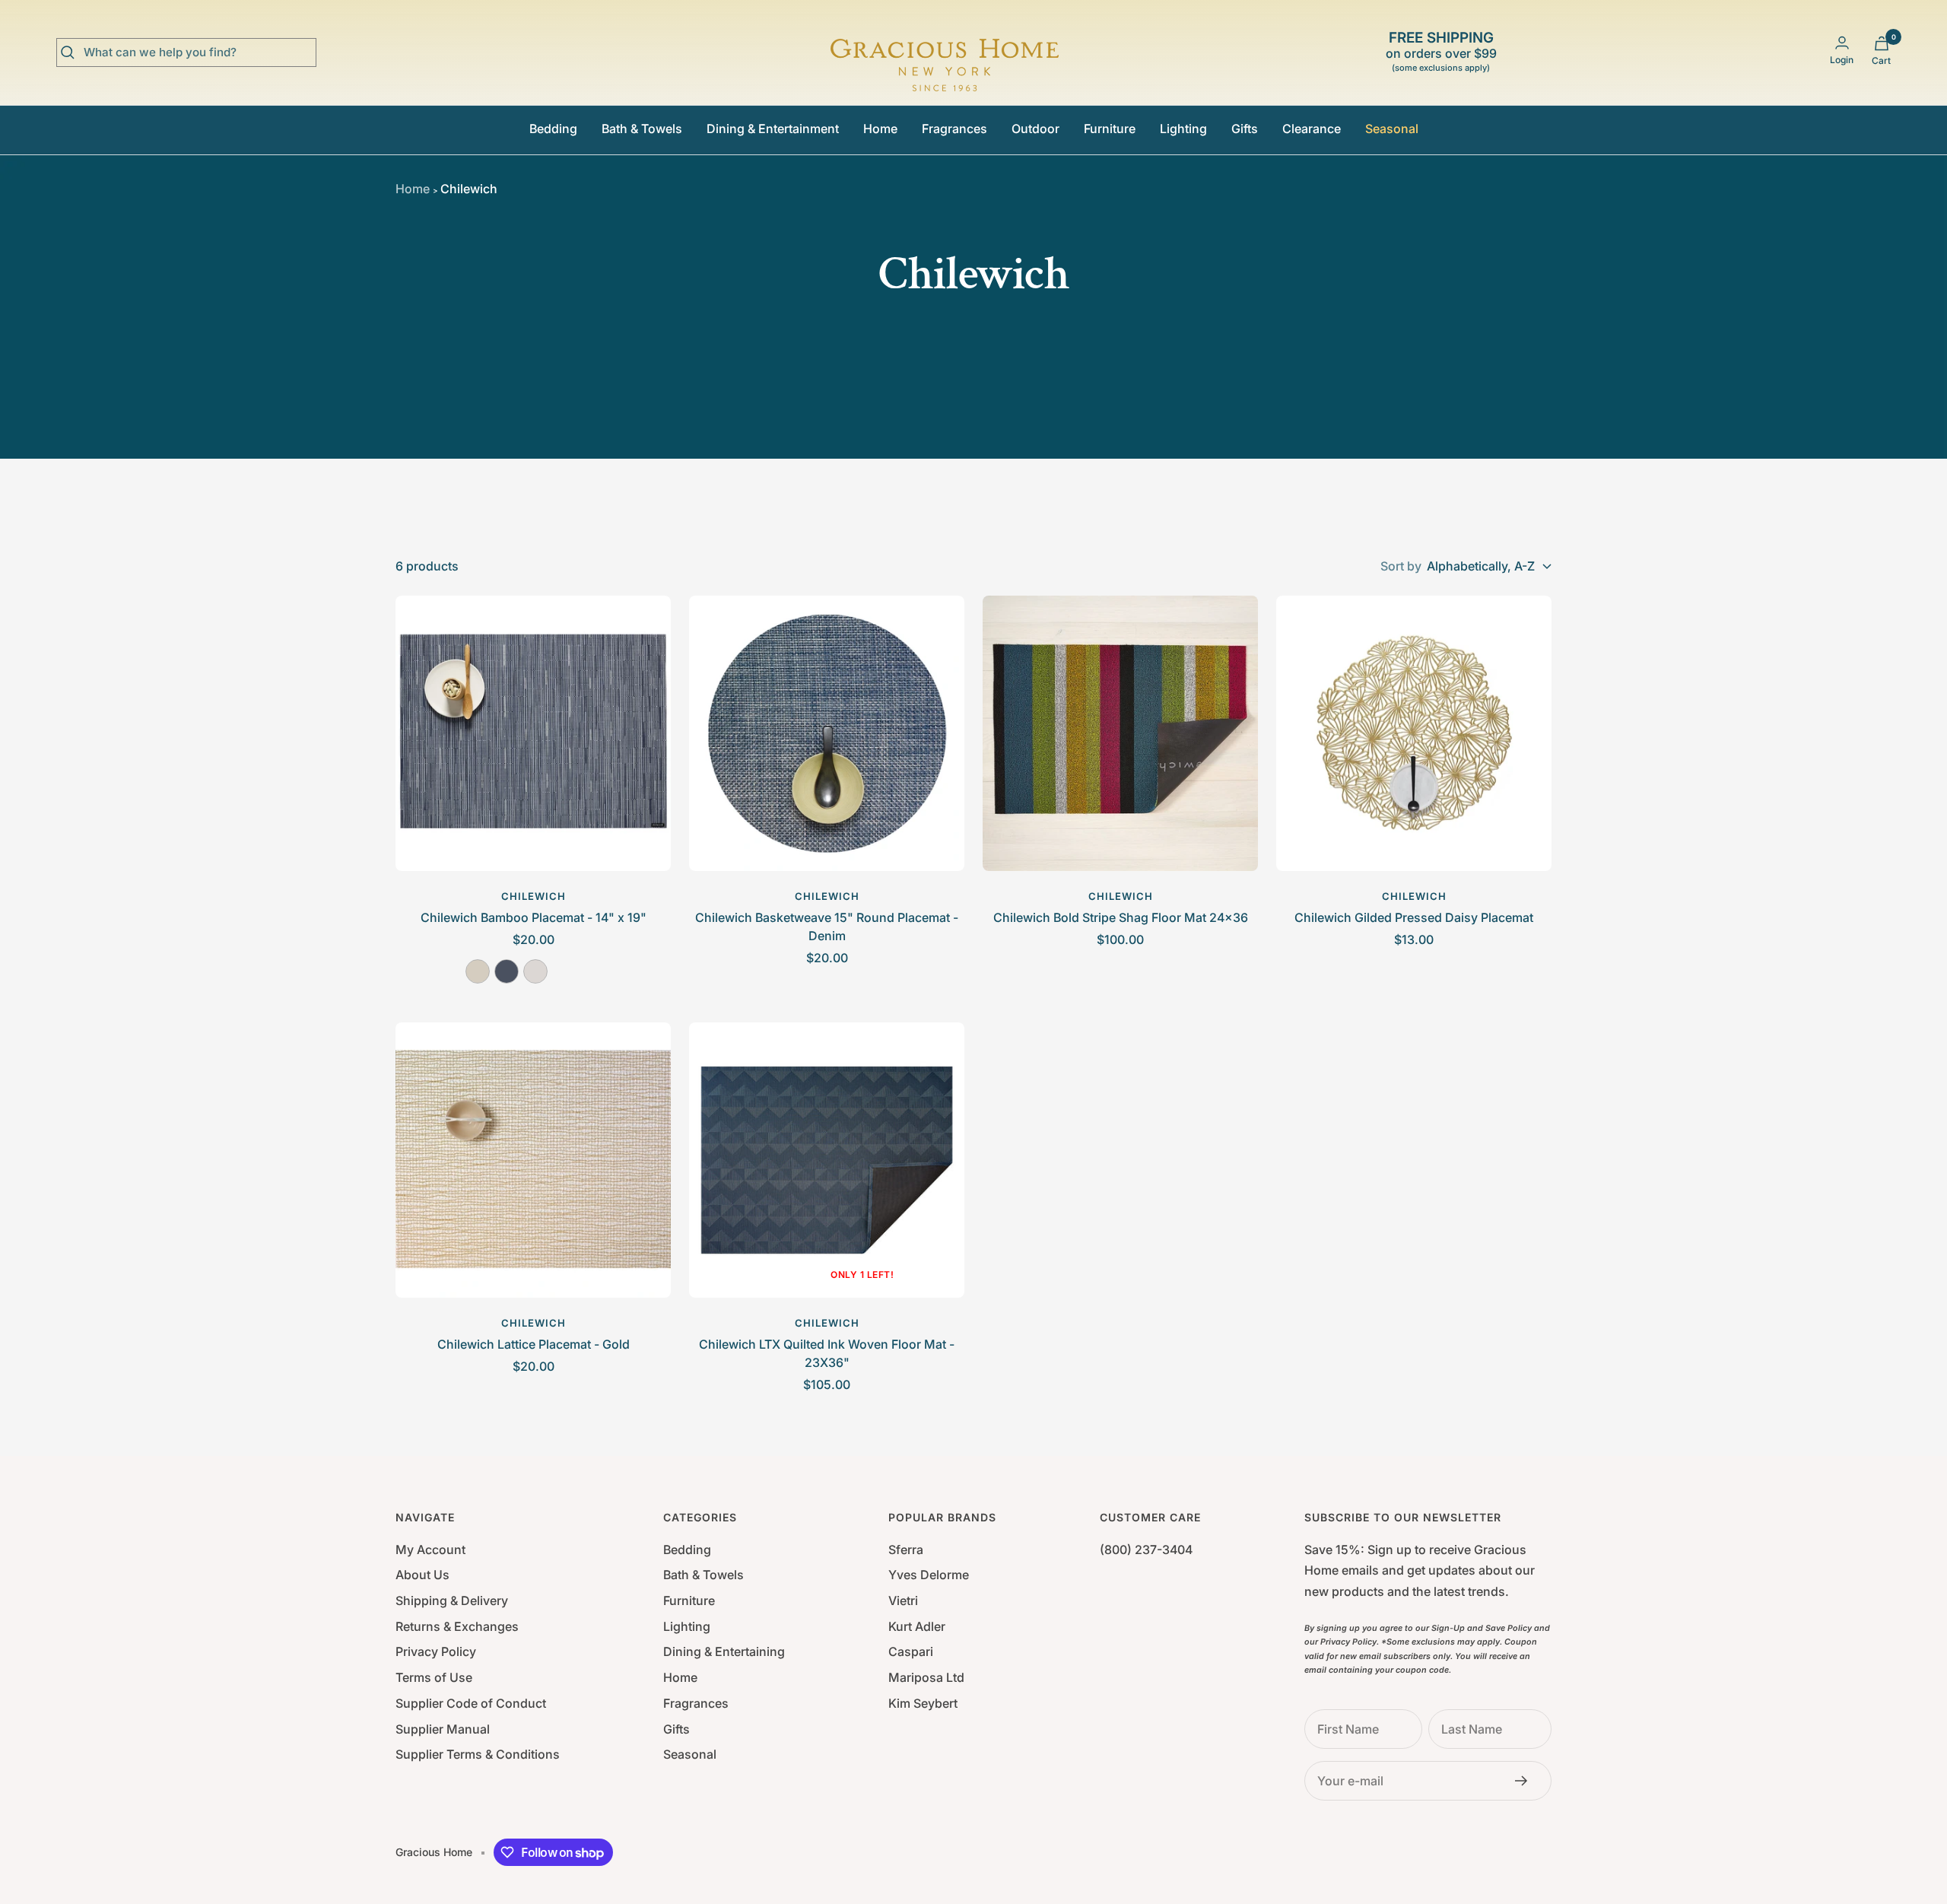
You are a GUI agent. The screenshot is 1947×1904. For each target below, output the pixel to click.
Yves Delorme (929, 1575)
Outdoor (1035, 129)
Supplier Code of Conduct (471, 1703)
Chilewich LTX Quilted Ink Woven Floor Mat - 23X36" (827, 1353)
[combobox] (198, 52)
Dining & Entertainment (773, 129)
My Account (430, 1550)
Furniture (1110, 129)
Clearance (1312, 129)
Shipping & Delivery (452, 1600)
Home (880, 129)
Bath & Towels (642, 129)
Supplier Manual (443, 1729)
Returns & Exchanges (457, 1626)
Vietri (903, 1600)
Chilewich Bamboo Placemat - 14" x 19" (534, 917)
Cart (1881, 60)
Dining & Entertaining (724, 1651)
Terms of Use (434, 1677)
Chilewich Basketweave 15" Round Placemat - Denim (827, 927)
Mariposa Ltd (926, 1677)
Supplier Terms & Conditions (478, 1754)
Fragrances (954, 129)
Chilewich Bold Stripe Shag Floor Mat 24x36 (1121, 917)
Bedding (553, 129)
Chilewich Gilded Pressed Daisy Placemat (1414, 917)
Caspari (911, 1651)
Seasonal (1392, 129)
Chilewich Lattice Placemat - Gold (534, 1344)
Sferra (906, 1550)
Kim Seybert (923, 1703)
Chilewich (534, 896)
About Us (422, 1575)
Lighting (1183, 129)
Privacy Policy (436, 1651)
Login (1842, 60)
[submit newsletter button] (1526, 1781)
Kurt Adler (917, 1626)
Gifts (1245, 129)
